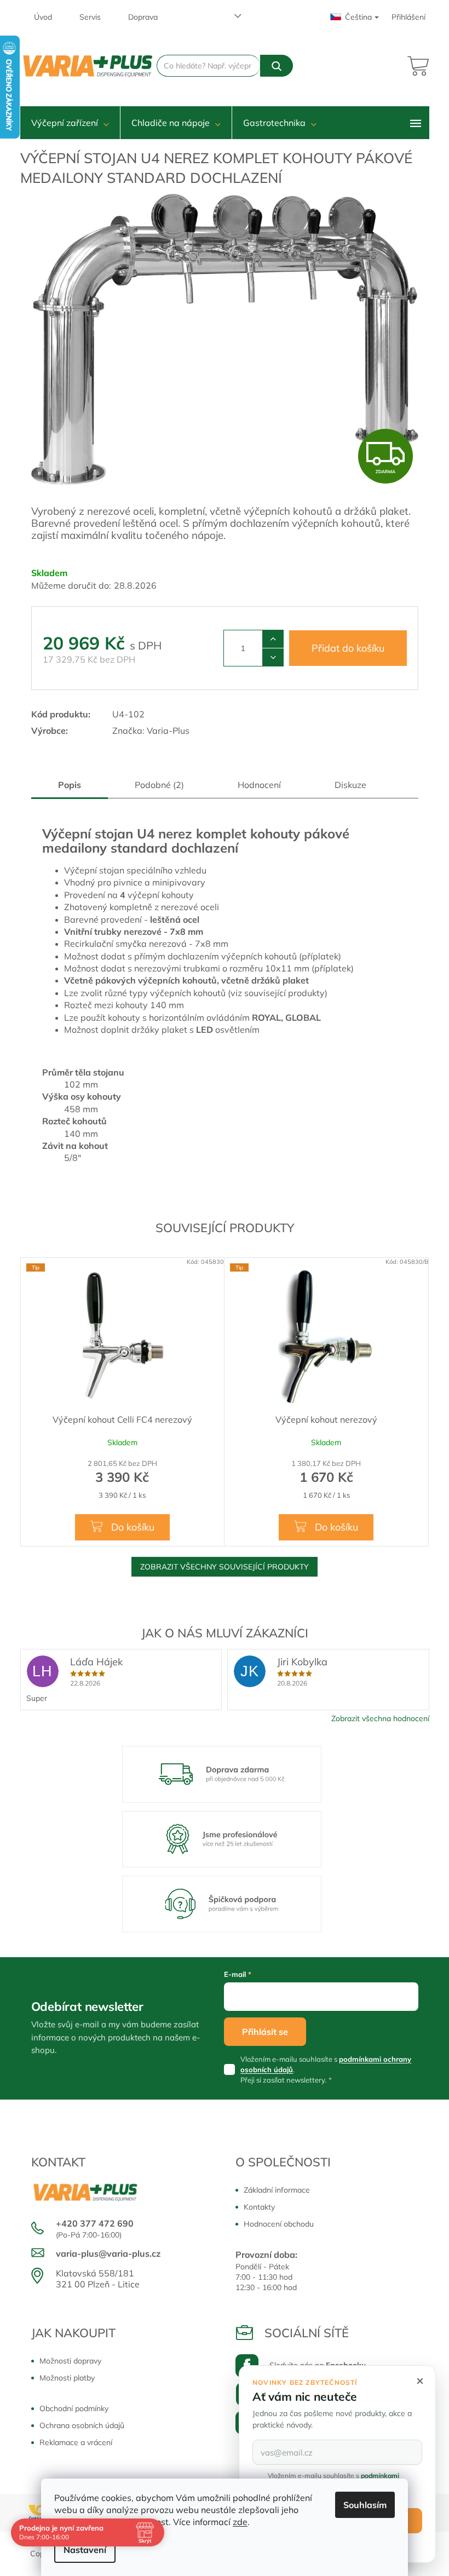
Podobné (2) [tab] (159, 785)
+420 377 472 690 (95, 2223)
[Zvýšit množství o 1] (273, 639)
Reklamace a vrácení (76, 2442)
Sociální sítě (307, 2333)
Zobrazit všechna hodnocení (380, 1718)
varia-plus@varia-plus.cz (108, 2253)
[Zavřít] (420, 2381)
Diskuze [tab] (350, 785)
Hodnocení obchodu (279, 2224)
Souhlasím (365, 2505)
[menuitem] (70, 123)
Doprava (143, 17)
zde (240, 2522)
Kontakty (259, 2207)
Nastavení (85, 2550)
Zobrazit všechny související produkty (225, 1567)
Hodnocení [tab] (259, 785)
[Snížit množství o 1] (273, 657)
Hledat (276, 66)
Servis (90, 17)
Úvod (43, 17)
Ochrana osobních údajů (82, 2425)
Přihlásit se (265, 2032)
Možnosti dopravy (70, 2361)
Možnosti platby (67, 2378)
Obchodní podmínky (74, 2408)
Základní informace (277, 2190)
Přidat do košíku (348, 648)
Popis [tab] (70, 785)
